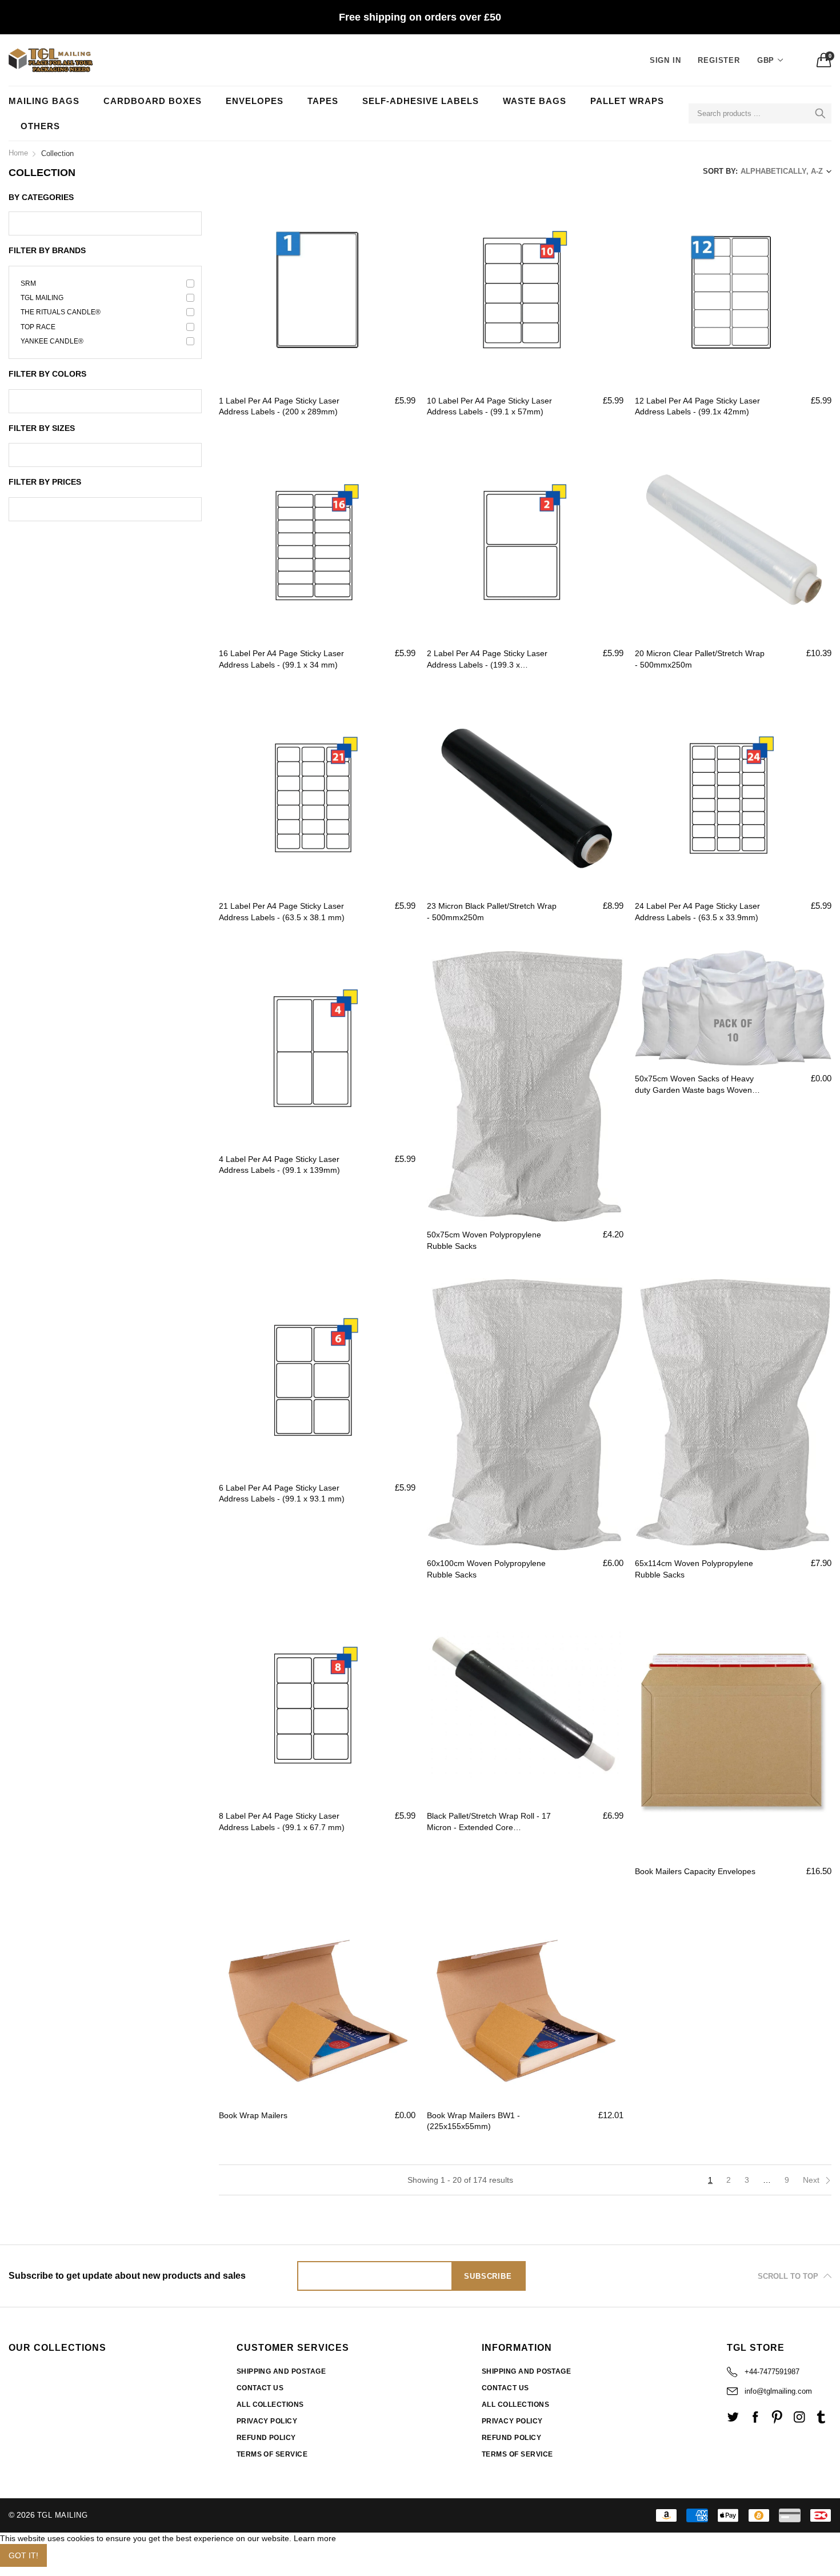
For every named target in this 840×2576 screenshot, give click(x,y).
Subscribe (488, 2276)
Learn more (315, 2538)
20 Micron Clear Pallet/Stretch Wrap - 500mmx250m (700, 659)
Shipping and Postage (281, 2371)
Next (812, 2180)
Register (719, 60)
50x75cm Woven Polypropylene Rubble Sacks (484, 1240)
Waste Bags (535, 101)
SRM (28, 283)
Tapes (323, 101)
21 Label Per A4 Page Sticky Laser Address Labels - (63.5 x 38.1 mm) (282, 912)
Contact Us (260, 2388)
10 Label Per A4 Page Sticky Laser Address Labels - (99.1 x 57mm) (489, 406)
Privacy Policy (267, 2421)
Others (40, 126)
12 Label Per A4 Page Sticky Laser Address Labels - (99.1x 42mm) (697, 406)
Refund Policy (266, 2438)
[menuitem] (50, 101)
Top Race (38, 327)
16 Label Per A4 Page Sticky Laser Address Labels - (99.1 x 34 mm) (281, 659)
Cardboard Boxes (153, 101)
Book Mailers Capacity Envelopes (695, 1871)
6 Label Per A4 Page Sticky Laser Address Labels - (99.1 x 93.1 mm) (282, 1493)
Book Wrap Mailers (253, 2115)
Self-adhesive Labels (421, 101)
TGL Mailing (42, 298)
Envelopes (255, 101)
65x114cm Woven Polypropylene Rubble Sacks (694, 1569)
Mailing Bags (44, 101)
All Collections (270, 2405)
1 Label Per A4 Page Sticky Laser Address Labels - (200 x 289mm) (279, 406)
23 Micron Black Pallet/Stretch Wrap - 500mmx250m (492, 912)
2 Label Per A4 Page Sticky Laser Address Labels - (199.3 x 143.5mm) (487, 660)
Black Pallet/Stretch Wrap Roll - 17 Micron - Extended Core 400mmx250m (489, 1822)
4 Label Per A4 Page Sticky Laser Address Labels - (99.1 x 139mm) (279, 1165)
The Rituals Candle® (61, 312)
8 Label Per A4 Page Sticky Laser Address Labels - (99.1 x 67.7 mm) (282, 1822)
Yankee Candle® (52, 341)
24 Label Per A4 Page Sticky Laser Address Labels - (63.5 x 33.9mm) (697, 912)
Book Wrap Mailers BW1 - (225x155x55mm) (473, 2121)
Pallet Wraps (627, 101)
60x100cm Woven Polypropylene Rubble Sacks (486, 1569)
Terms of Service (272, 2454)
